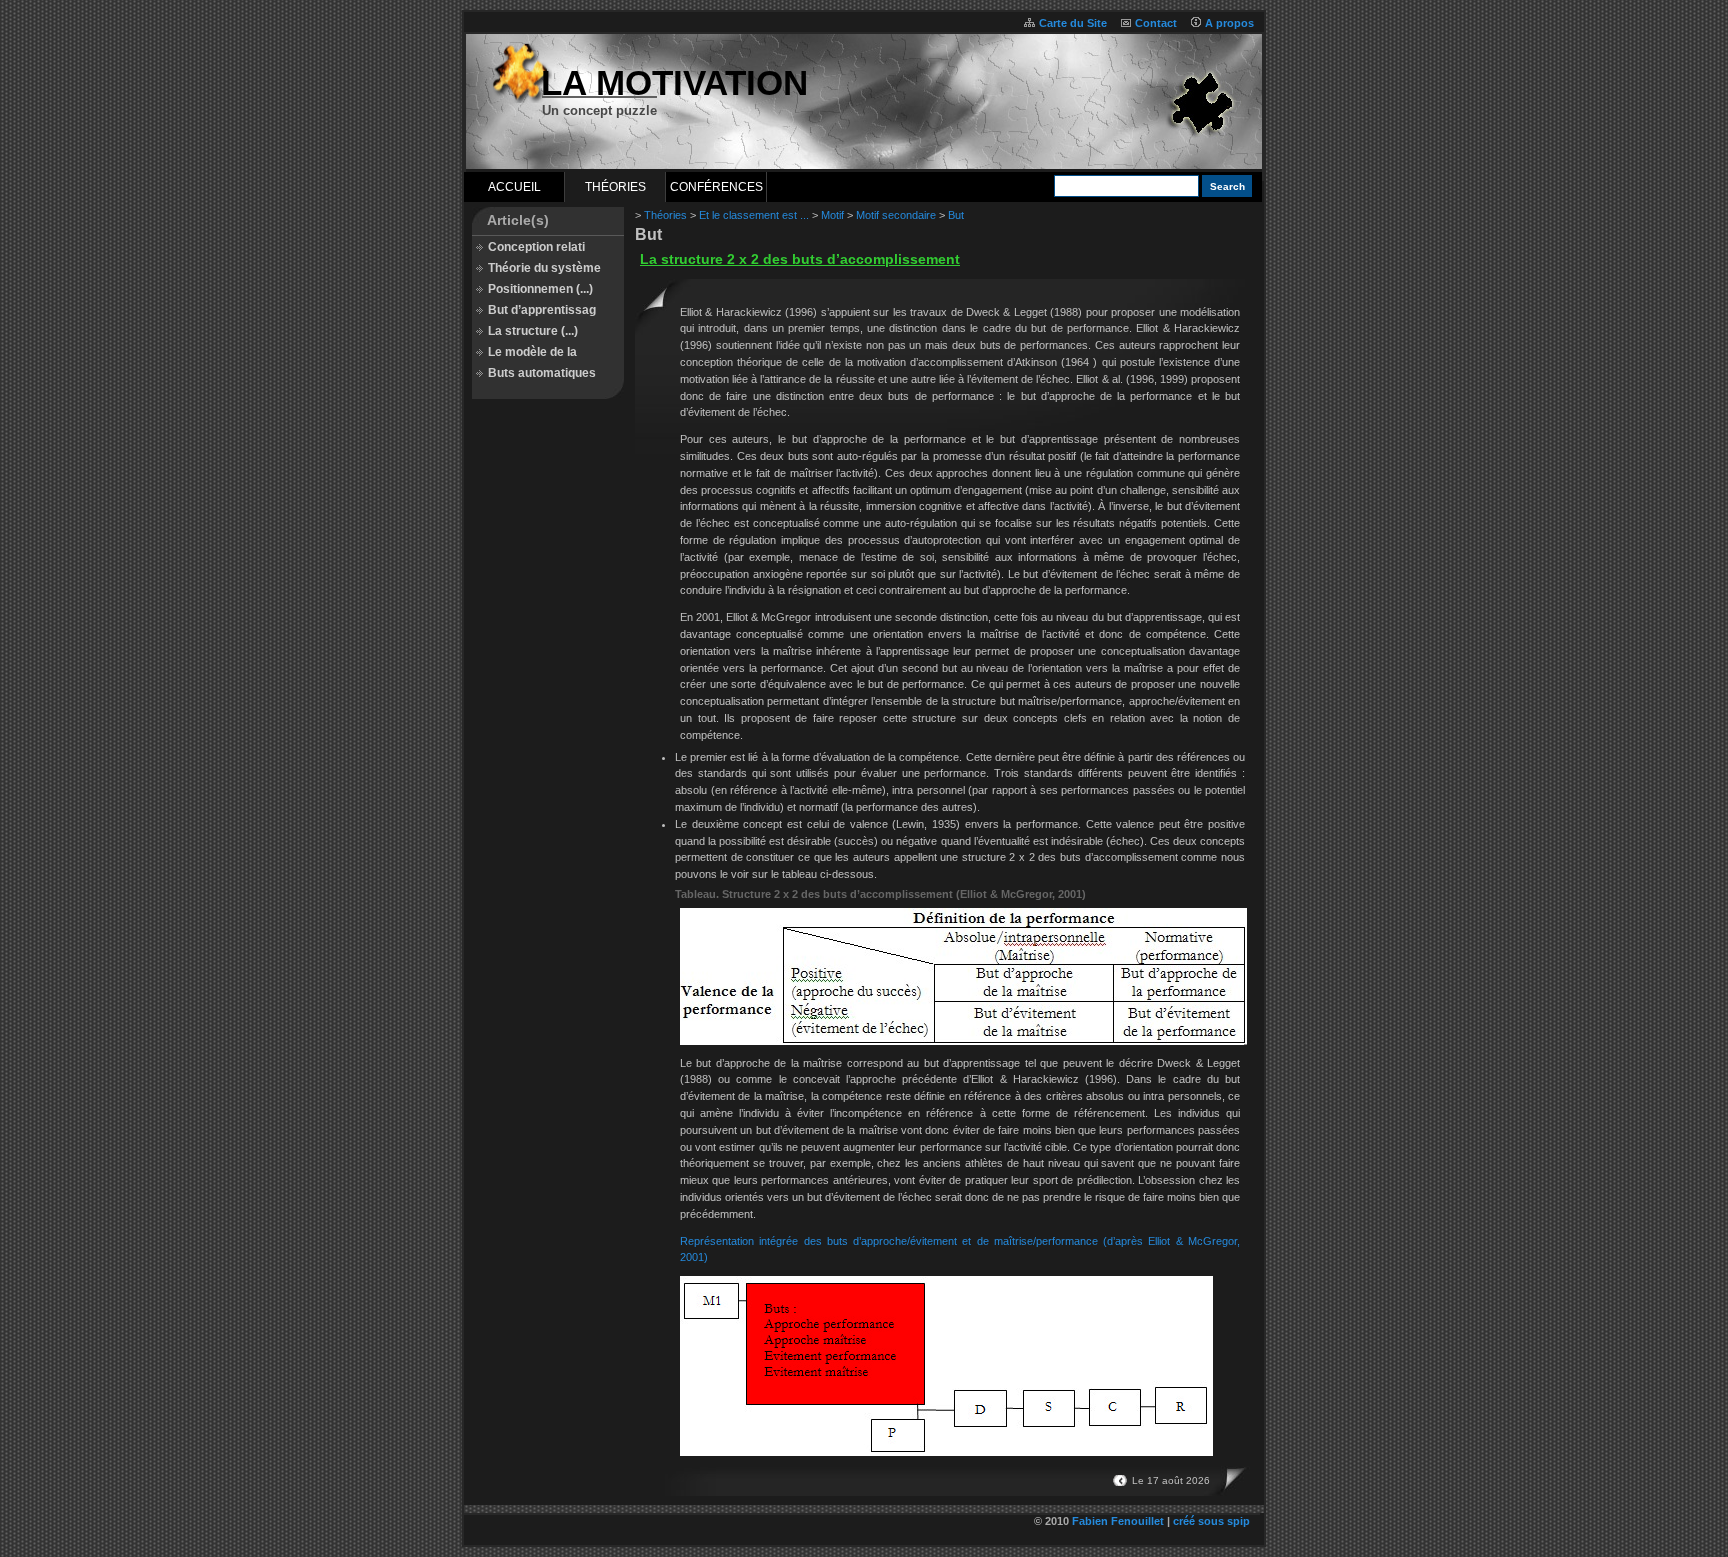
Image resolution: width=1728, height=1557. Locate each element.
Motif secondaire (896, 215)
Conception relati (536, 247)
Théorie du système (544, 268)
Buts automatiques (542, 373)
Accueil (514, 187)
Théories (615, 187)
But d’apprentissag (542, 310)
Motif (832, 215)
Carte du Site (1073, 23)
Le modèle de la (532, 352)
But (956, 215)
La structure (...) (533, 331)
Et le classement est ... (754, 215)
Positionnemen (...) (540, 289)
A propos (1229, 23)
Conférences (716, 187)
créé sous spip (1211, 1521)
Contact (1156, 23)
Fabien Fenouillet (1118, 1521)
